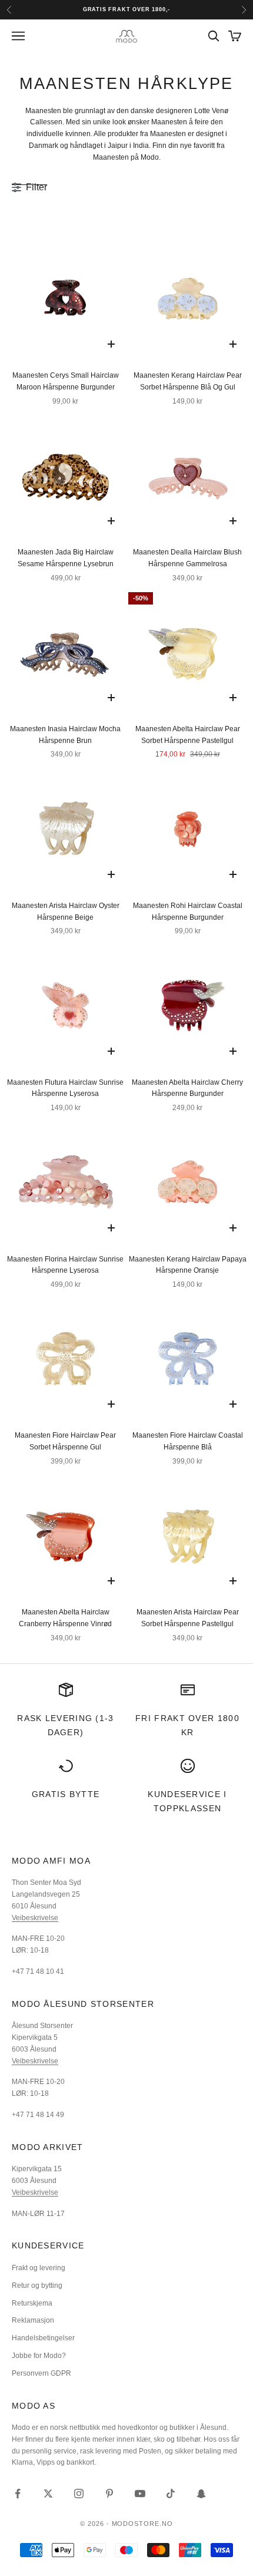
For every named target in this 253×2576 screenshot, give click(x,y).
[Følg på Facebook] (18, 2494)
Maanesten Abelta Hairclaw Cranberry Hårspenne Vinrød (65, 1618)
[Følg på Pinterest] (109, 2494)
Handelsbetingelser (43, 2338)
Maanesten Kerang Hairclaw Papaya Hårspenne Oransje (188, 1265)
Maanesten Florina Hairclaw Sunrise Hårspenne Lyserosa (65, 1265)
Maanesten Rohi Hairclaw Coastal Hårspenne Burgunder (188, 911)
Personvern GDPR (41, 2373)
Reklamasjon (33, 2320)
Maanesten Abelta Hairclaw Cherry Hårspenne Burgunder (187, 1088)
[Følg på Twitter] (48, 2494)
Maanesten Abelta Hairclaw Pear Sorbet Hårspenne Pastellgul (188, 735)
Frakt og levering (39, 2268)
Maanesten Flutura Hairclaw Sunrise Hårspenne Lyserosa (65, 1088)
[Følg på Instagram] (79, 2494)
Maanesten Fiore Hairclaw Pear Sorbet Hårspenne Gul (65, 1441)
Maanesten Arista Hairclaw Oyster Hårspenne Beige (66, 911)
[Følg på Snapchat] (201, 2494)
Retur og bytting (37, 2286)
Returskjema (32, 2303)
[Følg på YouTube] (140, 2494)
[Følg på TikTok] (171, 2494)
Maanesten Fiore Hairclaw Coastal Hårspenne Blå (188, 1441)
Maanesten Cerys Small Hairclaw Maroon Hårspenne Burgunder (66, 381)
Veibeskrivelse (35, 1918)
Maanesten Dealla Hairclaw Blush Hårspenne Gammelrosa (187, 558)
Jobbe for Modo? (39, 2356)
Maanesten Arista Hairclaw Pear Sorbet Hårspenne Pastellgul (188, 1618)
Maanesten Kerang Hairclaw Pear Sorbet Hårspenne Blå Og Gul (188, 381)
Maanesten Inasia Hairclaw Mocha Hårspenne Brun (65, 735)
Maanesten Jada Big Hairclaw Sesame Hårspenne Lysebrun (66, 558)
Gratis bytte (66, 1794)
